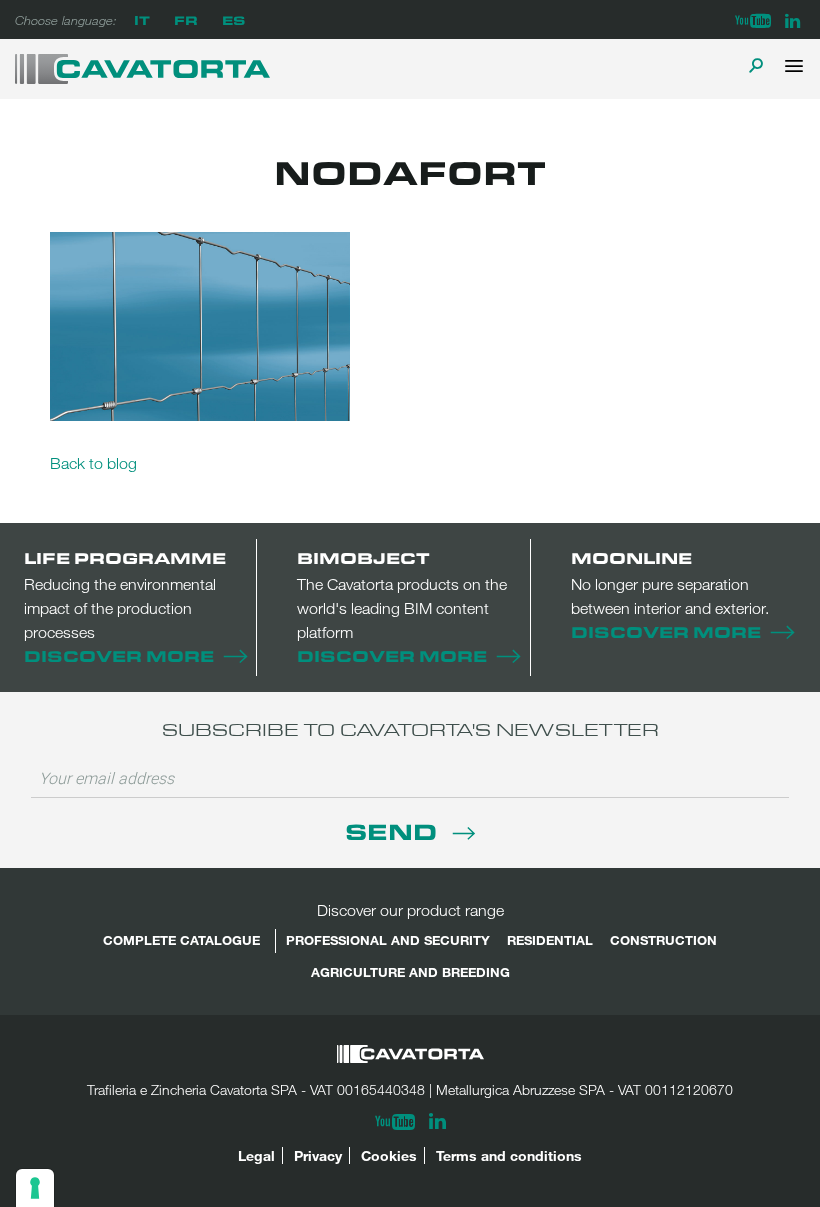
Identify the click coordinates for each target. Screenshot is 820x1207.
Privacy (318, 1155)
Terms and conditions (509, 1155)
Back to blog (93, 463)
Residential (550, 940)
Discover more (119, 655)
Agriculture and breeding (410, 972)
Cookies (389, 1155)
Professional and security (388, 940)
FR (186, 19)
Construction (663, 940)
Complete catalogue (181, 940)
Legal (256, 1155)
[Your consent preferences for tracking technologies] (35, 1188)
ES (233, 19)
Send (394, 830)
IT (142, 19)
